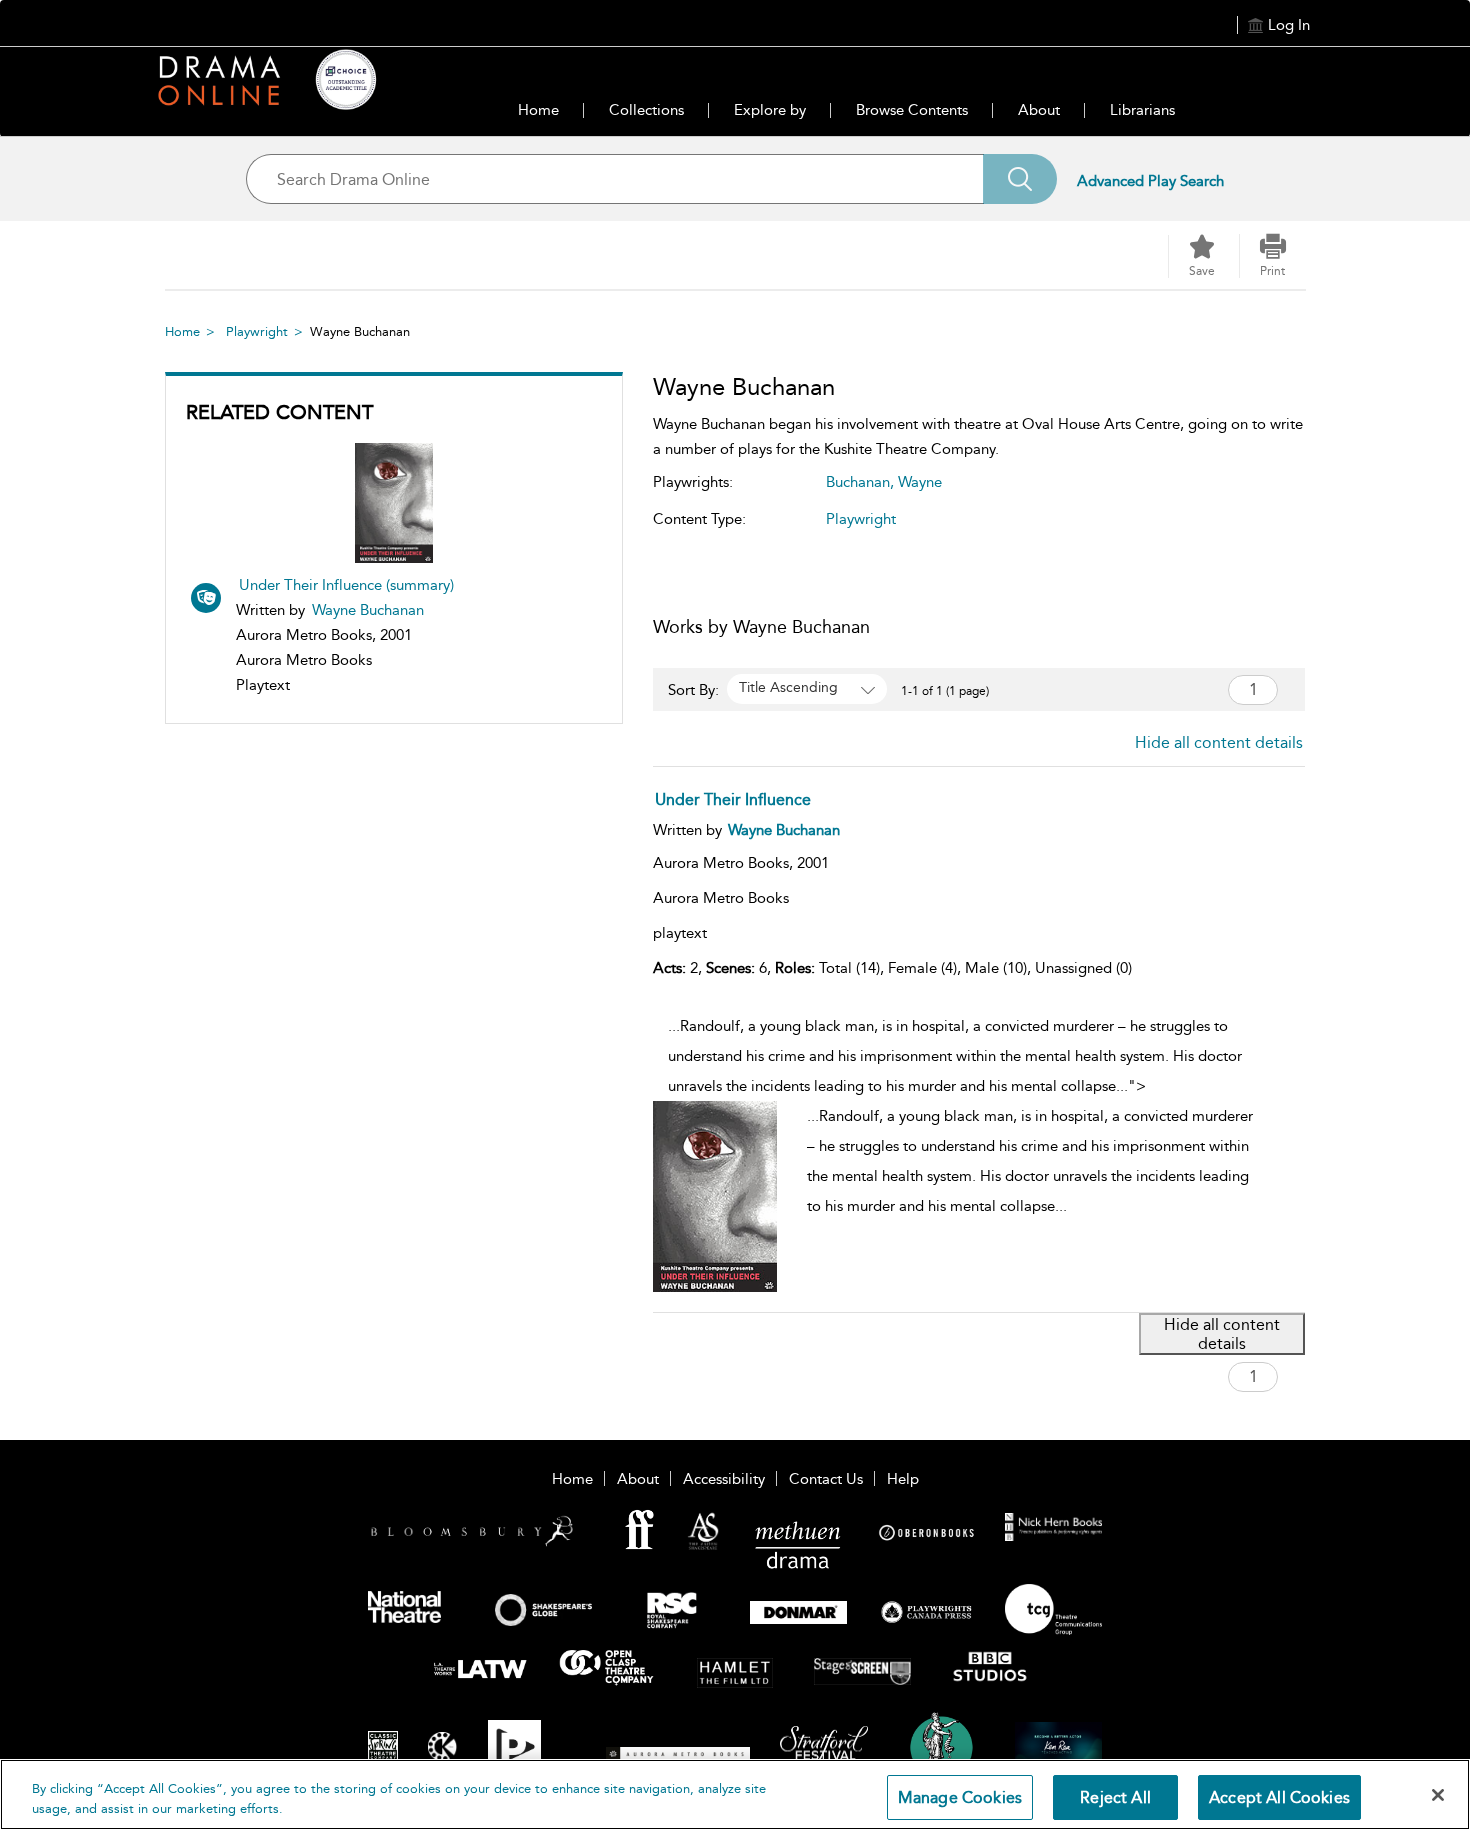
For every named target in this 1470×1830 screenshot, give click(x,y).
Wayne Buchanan (368, 610)
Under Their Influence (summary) (346, 585)
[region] (735, 1794)
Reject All (1115, 1797)
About (1039, 110)
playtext (680, 933)
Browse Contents (912, 110)
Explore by (770, 110)
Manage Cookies (960, 1797)
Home (538, 110)
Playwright (257, 331)
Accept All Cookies (1279, 1797)
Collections (646, 110)
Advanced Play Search (1150, 181)
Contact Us (826, 1479)
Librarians (1142, 110)
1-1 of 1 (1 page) (945, 691)
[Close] (1438, 1795)
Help (903, 1479)
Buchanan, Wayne (884, 482)
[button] (1273, 256)
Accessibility (724, 1479)
